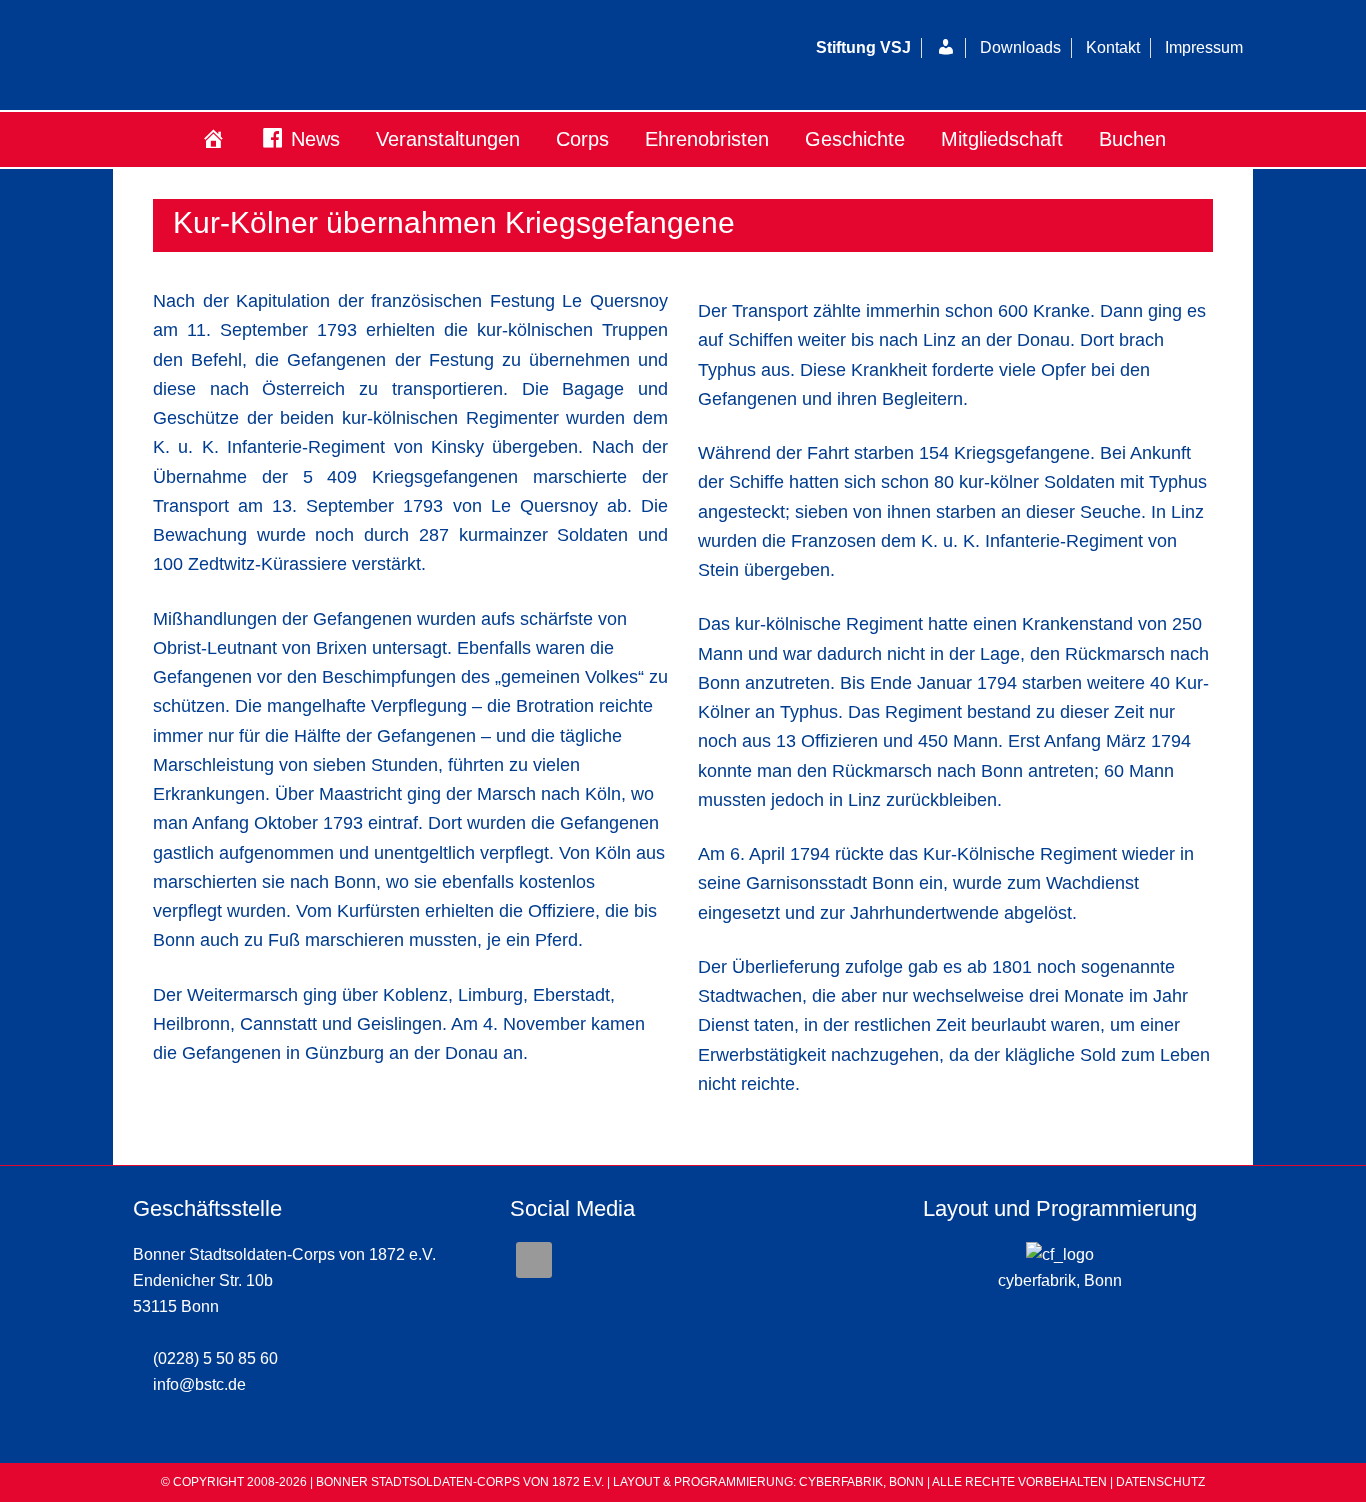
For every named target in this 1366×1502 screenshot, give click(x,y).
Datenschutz (1160, 1482)
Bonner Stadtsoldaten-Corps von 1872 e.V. (358, 55)
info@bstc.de (199, 1384)
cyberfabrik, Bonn (1060, 1280)
